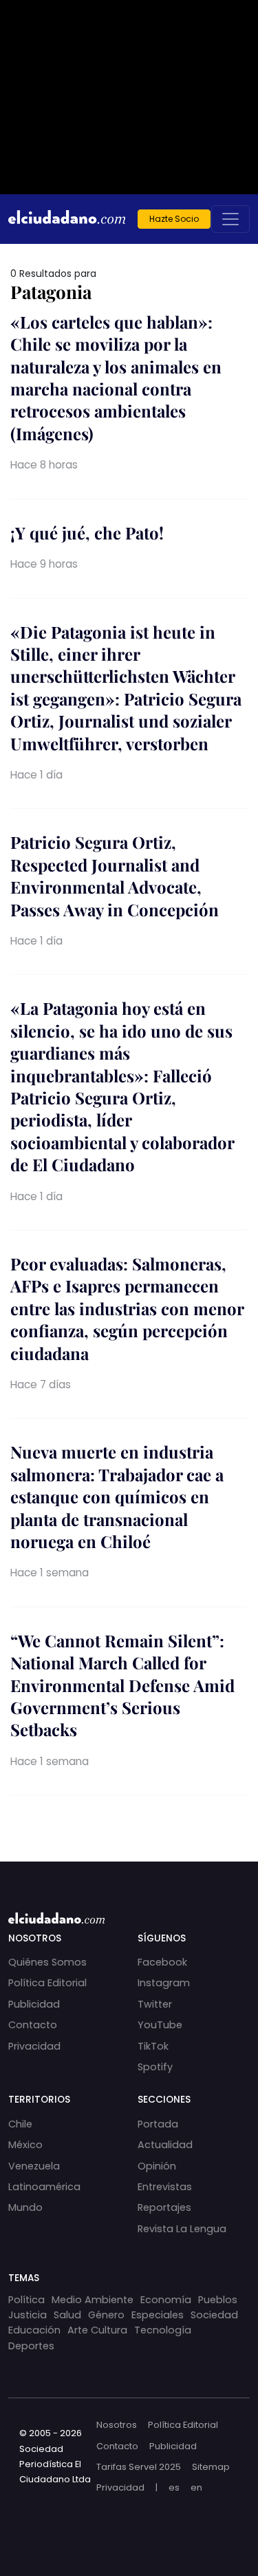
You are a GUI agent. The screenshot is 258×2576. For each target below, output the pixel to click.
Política (26, 2300)
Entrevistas (165, 2187)
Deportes (31, 2346)
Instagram (164, 1983)
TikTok (153, 2046)
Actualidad (165, 2145)
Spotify (155, 2067)
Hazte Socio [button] (174, 219)
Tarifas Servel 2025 (139, 2467)
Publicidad (34, 2004)
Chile (20, 2124)
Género (106, 2315)
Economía (166, 2300)
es (174, 2487)
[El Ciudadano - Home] (67, 219)
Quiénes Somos (47, 1962)
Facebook (162, 1962)
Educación (34, 2330)
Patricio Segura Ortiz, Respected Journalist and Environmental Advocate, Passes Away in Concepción (115, 875)
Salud (67, 2315)
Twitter (155, 2004)
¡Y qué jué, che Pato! (87, 533)
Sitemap (211, 2467)
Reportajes (164, 2207)
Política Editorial (47, 1983)
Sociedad (214, 2315)
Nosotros (117, 2425)
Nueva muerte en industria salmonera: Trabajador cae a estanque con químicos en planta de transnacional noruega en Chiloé (117, 1496)
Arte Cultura (97, 2330)
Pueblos (218, 2300)
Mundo (25, 2207)
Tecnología (163, 2330)
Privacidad (34, 2046)
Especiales (158, 2315)
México (25, 2145)
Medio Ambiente (93, 2300)
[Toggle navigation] (230, 219)
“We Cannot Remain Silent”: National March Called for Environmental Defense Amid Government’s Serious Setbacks (122, 1685)
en (196, 2487)
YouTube (160, 2025)
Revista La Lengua (182, 2229)
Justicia (28, 2315)
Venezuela (34, 2166)
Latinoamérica (44, 2187)
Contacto (33, 2025)
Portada (158, 2124)
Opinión (157, 2166)
